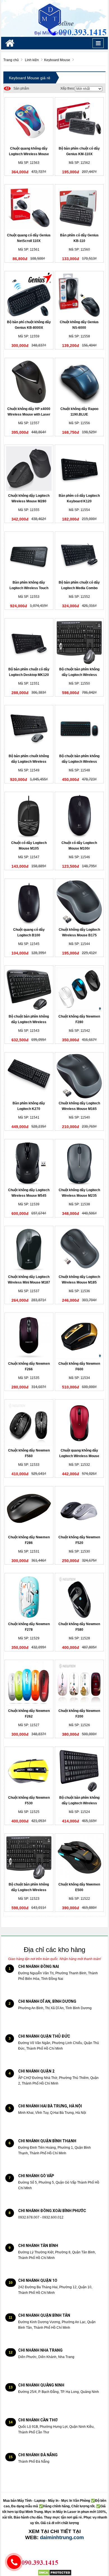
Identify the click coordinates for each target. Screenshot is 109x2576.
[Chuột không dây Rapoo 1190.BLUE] (79, 382)
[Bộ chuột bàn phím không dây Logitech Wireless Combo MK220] (79, 1771)
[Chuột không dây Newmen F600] (79, 1337)
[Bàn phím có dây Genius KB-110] (79, 208)
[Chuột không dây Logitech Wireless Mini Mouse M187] (29, 1250)
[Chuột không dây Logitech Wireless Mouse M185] (79, 1250)
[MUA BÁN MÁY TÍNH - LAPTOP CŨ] (54, 18)
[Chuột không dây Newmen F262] (29, 1684)
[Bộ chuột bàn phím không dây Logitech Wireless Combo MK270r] (79, 642)
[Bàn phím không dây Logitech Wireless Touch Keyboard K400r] (29, 555)
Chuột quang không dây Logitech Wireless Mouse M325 (79, 1456)
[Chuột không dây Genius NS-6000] (79, 295)
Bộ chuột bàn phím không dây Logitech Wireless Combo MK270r (79, 675)
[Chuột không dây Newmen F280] (79, 989)
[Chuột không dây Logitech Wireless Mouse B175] (79, 903)
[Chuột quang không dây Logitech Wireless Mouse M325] (79, 1423)
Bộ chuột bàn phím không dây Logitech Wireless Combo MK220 (79, 1803)
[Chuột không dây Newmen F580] (79, 1597)
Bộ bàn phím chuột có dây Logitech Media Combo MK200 (79, 588)
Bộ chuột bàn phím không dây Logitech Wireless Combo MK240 (79, 762)
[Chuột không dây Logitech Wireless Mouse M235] (79, 1163)
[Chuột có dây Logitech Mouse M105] (29, 816)
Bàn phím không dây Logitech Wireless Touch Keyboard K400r (29, 588)
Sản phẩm (17, 88)
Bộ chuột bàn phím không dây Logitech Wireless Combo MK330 (29, 1022)
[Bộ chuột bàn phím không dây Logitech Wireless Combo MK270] (29, 1857)
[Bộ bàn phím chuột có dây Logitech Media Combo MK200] (79, 555)
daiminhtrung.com (62, 2537)
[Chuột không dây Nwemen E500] (79, 1857)
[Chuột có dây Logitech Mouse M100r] (79, 816)
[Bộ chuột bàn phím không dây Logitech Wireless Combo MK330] (29, 989)
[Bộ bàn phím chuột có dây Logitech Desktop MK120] (29, 642)
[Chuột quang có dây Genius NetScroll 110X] (29, 208)
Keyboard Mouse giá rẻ (30, 78)
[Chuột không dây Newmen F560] (29, 1423)
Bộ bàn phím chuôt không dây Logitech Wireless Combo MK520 (29, 762)
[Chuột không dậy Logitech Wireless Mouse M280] (29, 469)
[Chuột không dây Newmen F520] (79, 1510)
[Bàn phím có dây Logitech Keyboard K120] (79, 469)
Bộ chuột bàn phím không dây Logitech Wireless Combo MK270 (29, 1890)
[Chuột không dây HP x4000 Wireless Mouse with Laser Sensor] (29, 382)
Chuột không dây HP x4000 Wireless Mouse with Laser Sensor (29, 414)
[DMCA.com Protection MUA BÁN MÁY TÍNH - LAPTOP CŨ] (55, 2573)
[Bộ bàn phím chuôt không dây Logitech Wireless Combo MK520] (29, 729)
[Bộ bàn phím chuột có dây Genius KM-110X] (79, 121)
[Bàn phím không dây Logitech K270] (29, 1076)
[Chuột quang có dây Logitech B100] (29, 903)
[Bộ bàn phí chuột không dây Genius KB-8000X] (29, 295)
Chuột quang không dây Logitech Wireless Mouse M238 (29, 154)
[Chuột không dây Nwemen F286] (29, 1510)
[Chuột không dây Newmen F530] (29, 1771)
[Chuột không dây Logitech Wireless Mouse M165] (79, 1076)
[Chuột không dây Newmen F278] (29, 1597)
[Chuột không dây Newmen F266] (29, 1337)
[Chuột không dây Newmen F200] (79, 1684)
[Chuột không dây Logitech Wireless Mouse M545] (29, 1163)
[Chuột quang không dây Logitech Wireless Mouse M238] (29, 121)
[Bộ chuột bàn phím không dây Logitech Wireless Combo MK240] (79, 729)
